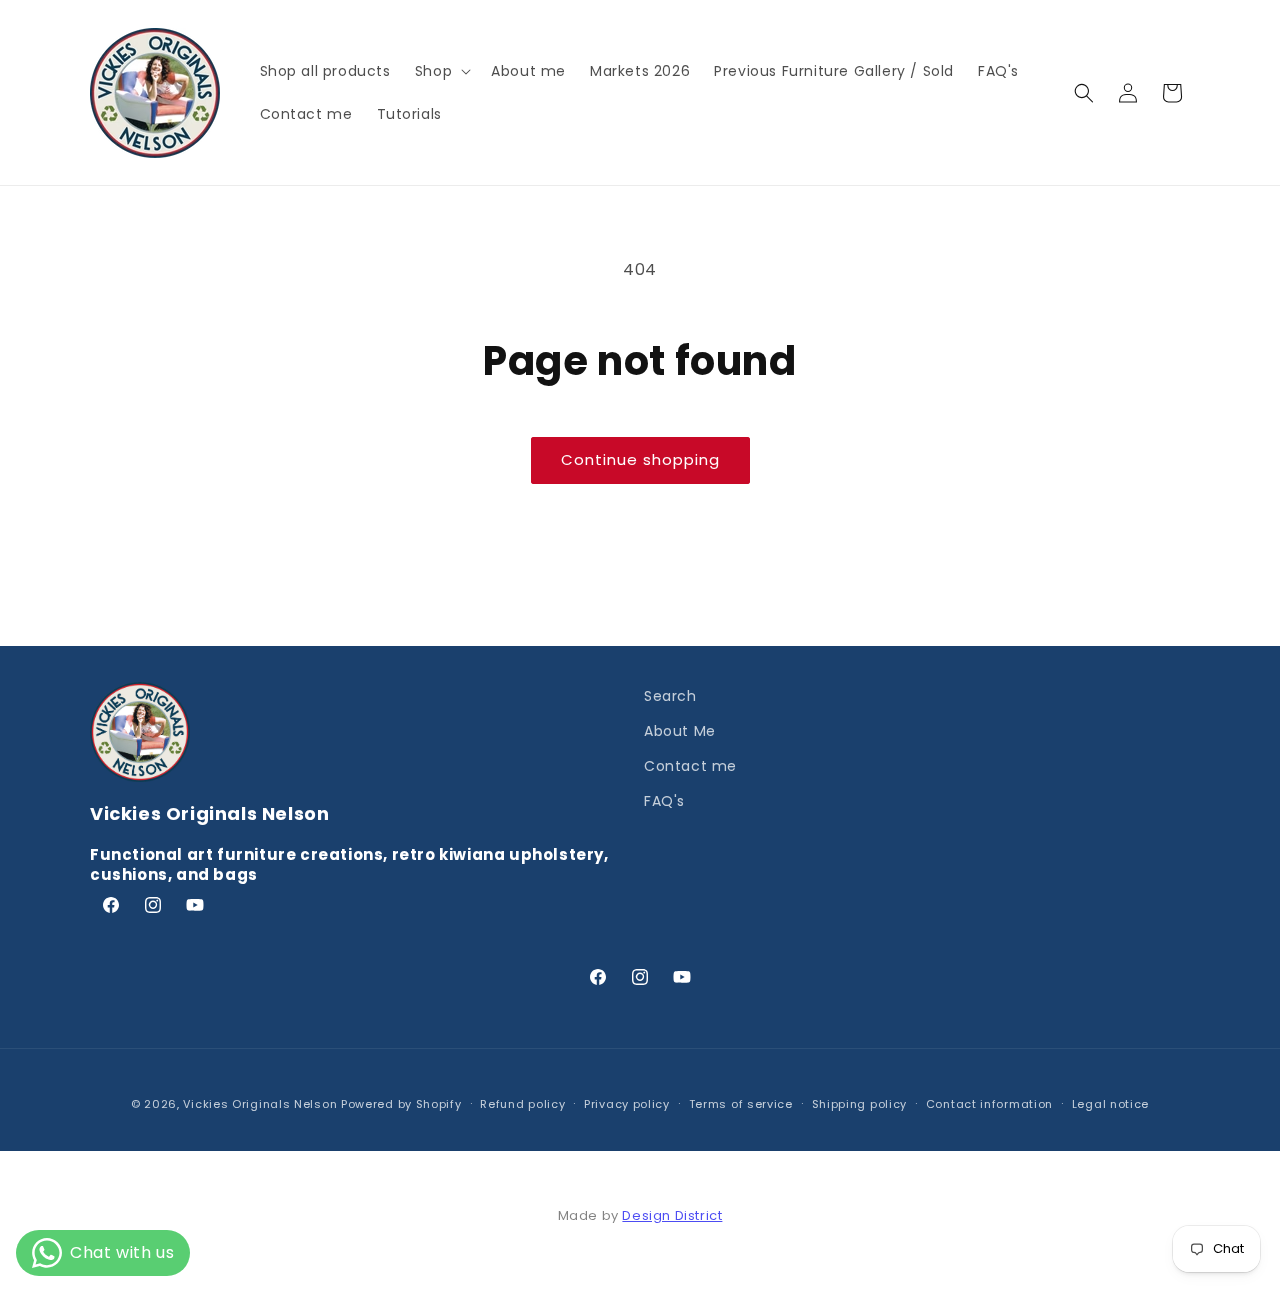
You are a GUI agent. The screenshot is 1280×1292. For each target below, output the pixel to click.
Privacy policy (627, 1104)
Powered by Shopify (401, 1104)
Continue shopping (640, 459)
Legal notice (1110, 1104)
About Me (680, 731)
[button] (441, 71)
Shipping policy (860, 1104)
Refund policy (522, 1104)
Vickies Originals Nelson (260, 1104)
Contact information (989, 1104)
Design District (672, 1215)
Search (670, 696)
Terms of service (741, 1104)
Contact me (690, 766)
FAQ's (664, 801)
